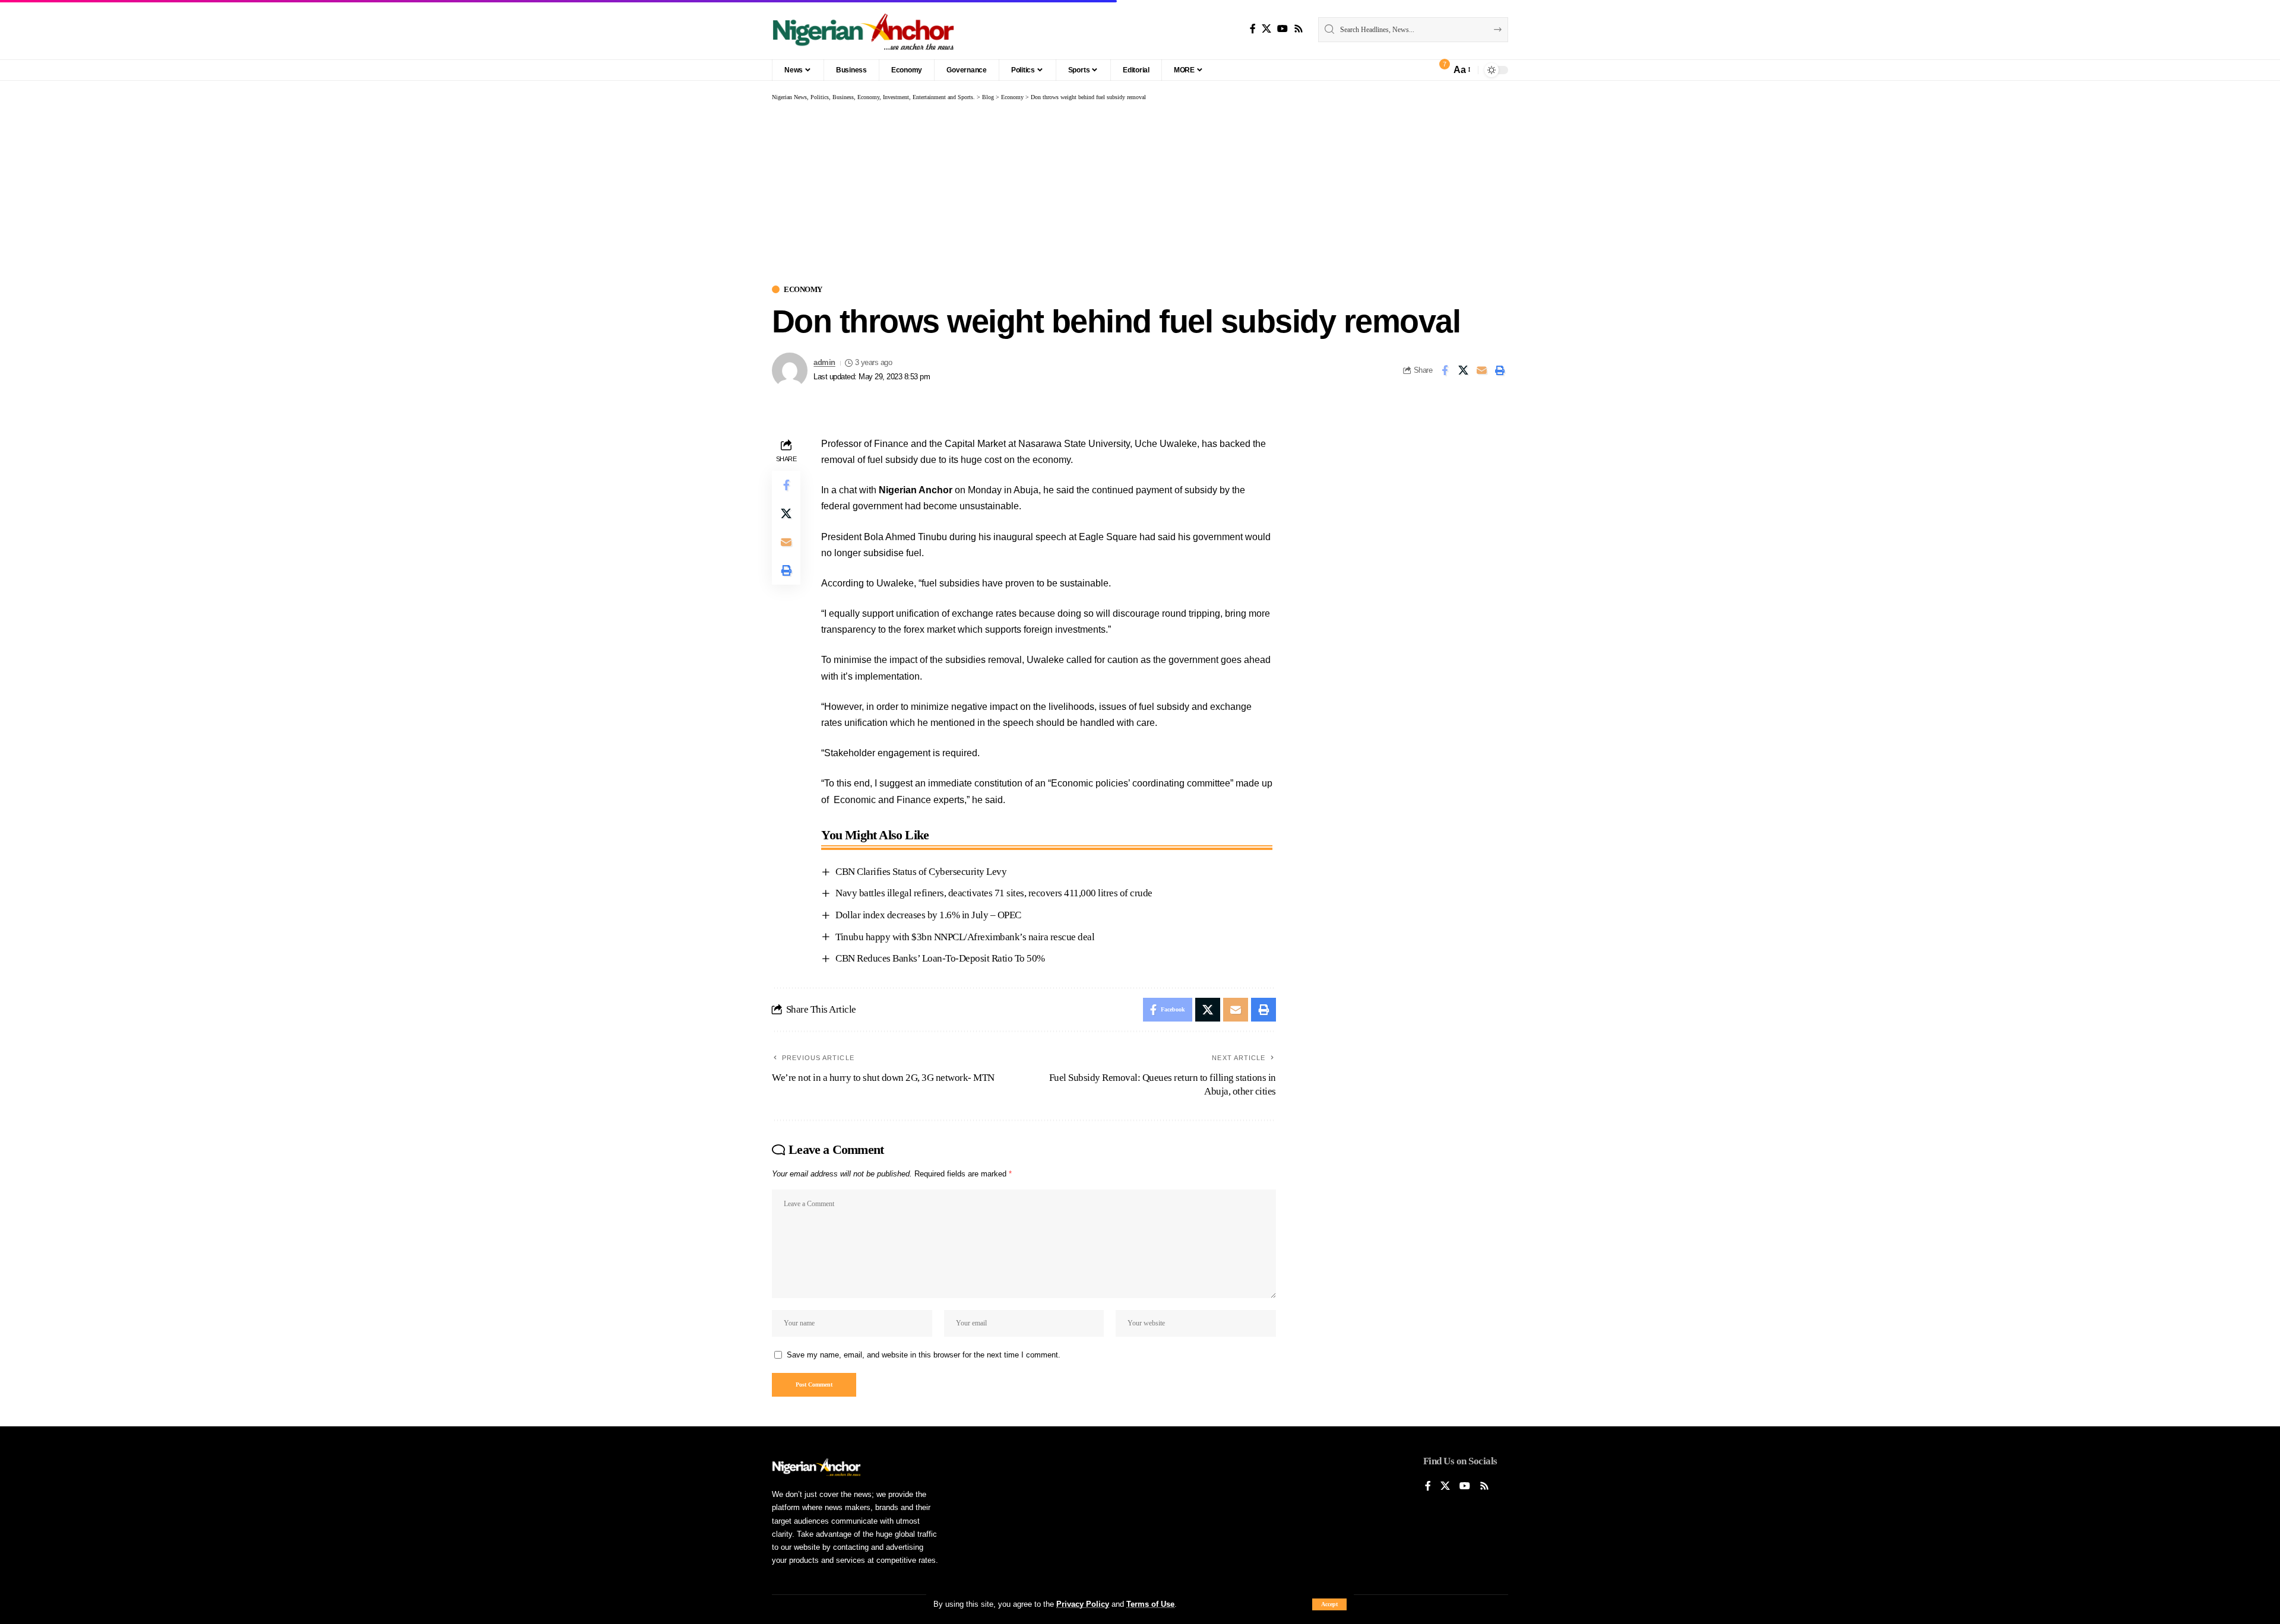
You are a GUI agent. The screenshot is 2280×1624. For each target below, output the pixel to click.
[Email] (1481, 370)
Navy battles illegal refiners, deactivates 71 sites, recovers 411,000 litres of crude (994, 893)
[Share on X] (1463, 370)
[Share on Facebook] (1445, 370)
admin (824, 363)
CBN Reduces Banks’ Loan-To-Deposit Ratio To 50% (940, 958)
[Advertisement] (1140, 191)
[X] (1266, 29)
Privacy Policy (1083, 1604)
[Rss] (1299, 29)
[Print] (1500, 370)
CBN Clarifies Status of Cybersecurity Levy (921, 872)
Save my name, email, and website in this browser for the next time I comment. (924, 1355)
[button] (1329, 1604)
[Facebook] (1253, 29)
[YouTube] (1282, 29)
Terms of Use (1150, 1604)
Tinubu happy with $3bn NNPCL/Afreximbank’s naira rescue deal (965, 937)
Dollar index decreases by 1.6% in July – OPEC (928, 915)
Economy (803, 289)
